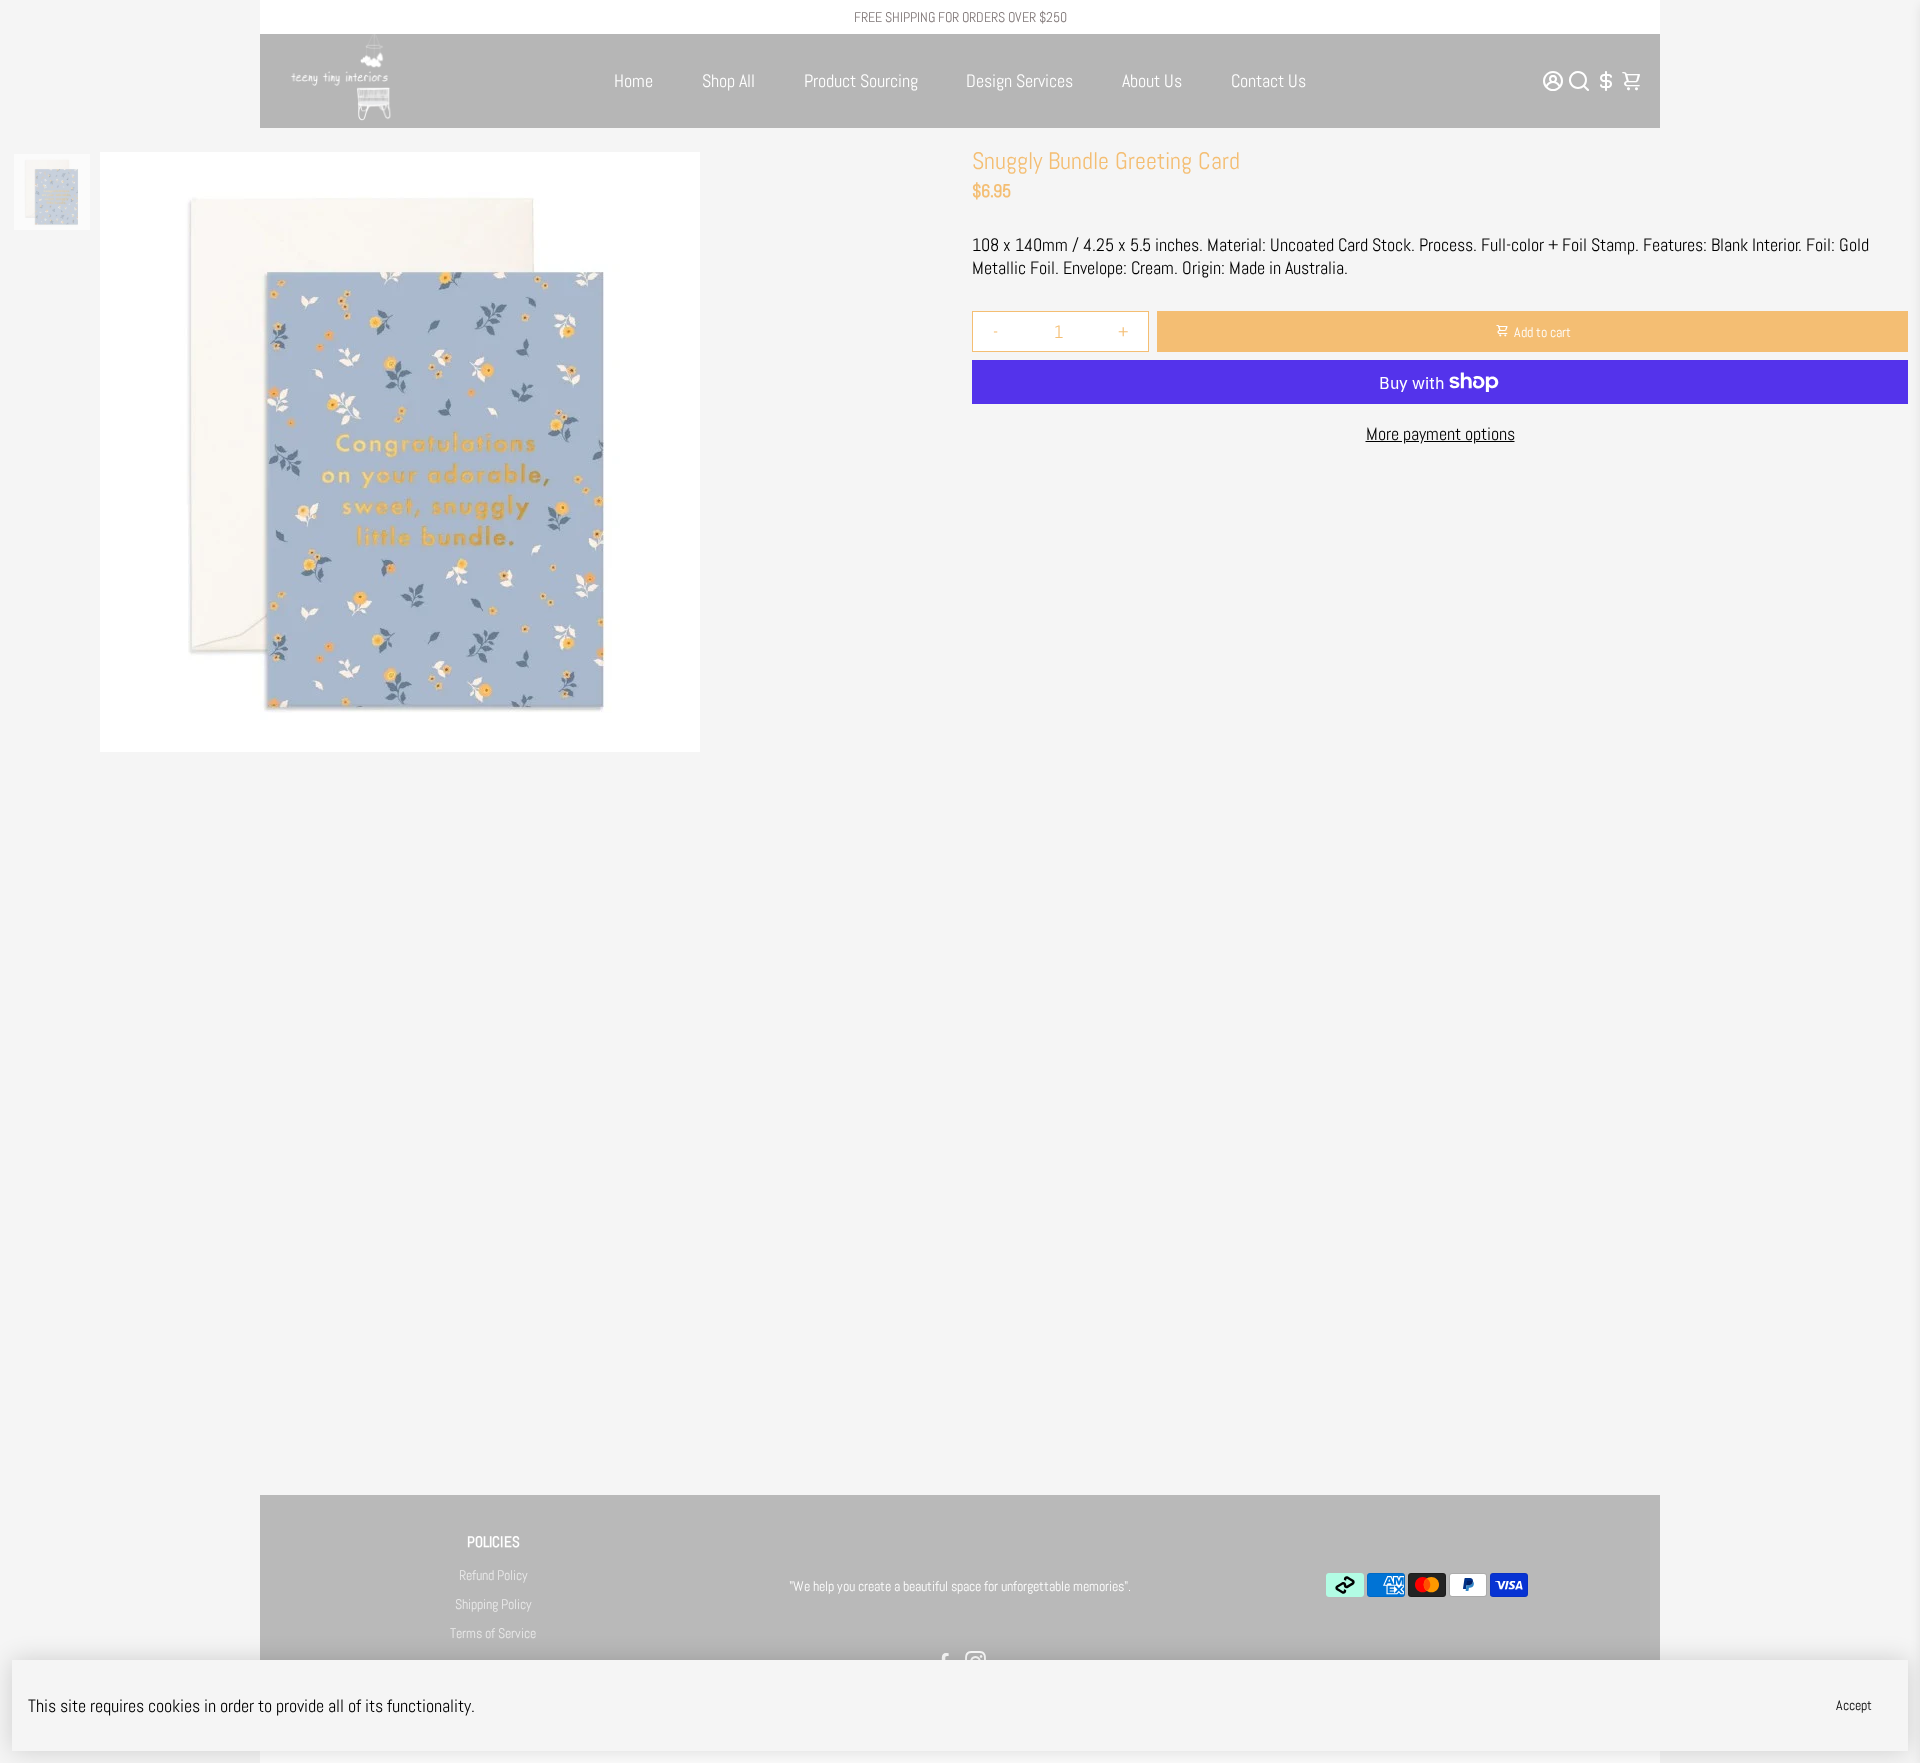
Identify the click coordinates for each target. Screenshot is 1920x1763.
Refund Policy (493, 1575)
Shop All (728, 80)
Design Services (1019, 80)
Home (633, 80)
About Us (1152, 80)
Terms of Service (493, 1633)
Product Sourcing (861, 80)
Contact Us (1268, 80)
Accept (1854, 1705)
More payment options (1440, 433)
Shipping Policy (493, 1604)
